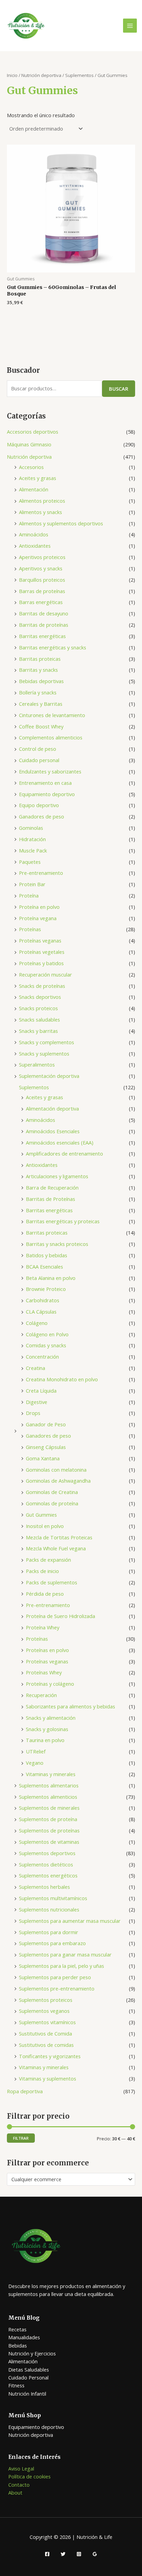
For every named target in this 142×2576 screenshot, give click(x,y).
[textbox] (68, 2179)
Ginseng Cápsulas (46, 1447)
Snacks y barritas (38, 1031)
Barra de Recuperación (52, 1187)
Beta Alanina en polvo (51, 1278)
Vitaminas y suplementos (48, 2078)
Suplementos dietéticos (46, 1864)
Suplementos (34, 1087)
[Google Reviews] (95, 2554)
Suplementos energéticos (48, 1875)
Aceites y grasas (38, 478)
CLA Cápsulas (41, 1312)
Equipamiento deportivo (47, 794)
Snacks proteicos (38, 1008)
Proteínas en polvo (47, 1650)
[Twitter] (63, 2554)
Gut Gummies (41, 1515)
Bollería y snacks (38, 692)
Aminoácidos (34, 534)
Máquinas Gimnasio (29, 444)
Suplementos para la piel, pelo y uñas (62, 1966)
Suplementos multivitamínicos (53, 1898)
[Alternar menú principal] (130, 25)
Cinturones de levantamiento (52, 715)
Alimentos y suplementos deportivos (61, 523)
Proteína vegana (38, 918)
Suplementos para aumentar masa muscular (70, 1921)
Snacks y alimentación (51, 1718)
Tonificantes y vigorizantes (50, 2056)
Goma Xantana (43, 1458)
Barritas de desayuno (44, 613)
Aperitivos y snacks (41, 568)
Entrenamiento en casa (45, 783)
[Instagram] (79, 2554)
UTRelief (36, 1751)
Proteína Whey (43, 1627)
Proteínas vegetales (42, 952)
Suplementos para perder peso (55, 1977)
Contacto (19, 2485)
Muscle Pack (33, 850)
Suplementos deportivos (47, 1853)
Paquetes (30, 862)
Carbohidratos (43, 1300)
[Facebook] (47, 2554)
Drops (33, 1413)
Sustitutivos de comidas (46, 2045)
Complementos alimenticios (51, 737)
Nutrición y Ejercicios (32, 2353)
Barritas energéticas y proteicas (63, 1221)
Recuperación (41, 1695)
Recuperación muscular (45, 974)
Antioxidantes (35, 546)
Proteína (29, 895)
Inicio (12, 75)
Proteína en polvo (39, 907)
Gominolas (31, 828)
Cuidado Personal (28, 2377)
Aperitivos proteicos (42, 557)
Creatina (35, 1368)
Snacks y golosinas (47, 1729)
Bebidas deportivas (41, 681)
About (15, 2493)
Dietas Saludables (29, 2369)
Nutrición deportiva (29, 457)
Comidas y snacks (46, 1345)
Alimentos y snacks (40, 512)
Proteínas (30, 929)
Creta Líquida (41, 1391)
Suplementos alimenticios (48, 1797)
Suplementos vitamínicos (47, 2022)
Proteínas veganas (40, 940)
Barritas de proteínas (44, 625)
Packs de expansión (48, 1560)
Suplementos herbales (44, 1887)
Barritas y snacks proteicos (57, 1244)
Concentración (42, 1357)
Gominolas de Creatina (52, 1492)
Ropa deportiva (25, 2091)
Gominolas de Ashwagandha (58, 1481)
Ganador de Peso (46, 1424)
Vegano (35, 1763)
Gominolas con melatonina (56, 1470)
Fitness (16, 2385)
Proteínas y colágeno (50, 1684)
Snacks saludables (39, 1019)
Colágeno (37, 1323)
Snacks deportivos (40, 997)
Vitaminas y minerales (51, 1774)
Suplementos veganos (44, 2011)
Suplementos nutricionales (49, 1909)
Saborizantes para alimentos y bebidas (70, 1706)
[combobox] (71, 2179)
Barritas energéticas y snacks (53, 647)
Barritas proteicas (40, 659)
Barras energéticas (41, 602)
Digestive (37, 1402)
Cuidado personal (39, 760)
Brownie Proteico (46, 1289)
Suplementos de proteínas (49, 1830)
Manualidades (24, 2337)
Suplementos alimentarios (49, 1785)
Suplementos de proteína (48, 1819)
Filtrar (21, 2138)
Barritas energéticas (42, 636)
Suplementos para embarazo (52, 1943)
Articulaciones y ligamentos (57, 1176)
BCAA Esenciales (44, 1267)
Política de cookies (29, 2476)
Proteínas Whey (44, 1672)
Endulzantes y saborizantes (50, 771)
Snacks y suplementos (44, 1053)
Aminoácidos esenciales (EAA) (60, 1142)
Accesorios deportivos (33, 432)
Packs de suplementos (52, 1582)
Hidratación (32, 839)
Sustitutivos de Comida (45, 2033)
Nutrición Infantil (27, 2394)
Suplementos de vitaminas (49, 1842)
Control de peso (38, 749)
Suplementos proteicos (46, 2000)
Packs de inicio (42, 1571)
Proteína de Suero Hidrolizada (60, 1616)
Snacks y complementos (47, 1042)
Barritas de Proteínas (50, 1199)
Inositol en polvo (45, 1526)
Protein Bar (32, 884)
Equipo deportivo (39, 805)
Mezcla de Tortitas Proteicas (59, 1537)
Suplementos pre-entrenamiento (57, 1988)
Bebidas (18, 2345)
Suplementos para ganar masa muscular (65, 1954)
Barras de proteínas (42, 591)
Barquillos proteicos (42, 580)
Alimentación (34, 489)
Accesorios (31, 467)
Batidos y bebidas (47, 1255)
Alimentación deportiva (52, 1108)
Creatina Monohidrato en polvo (62, 1379)
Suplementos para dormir (49, 1932)
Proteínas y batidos (41, 963)
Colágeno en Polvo (47, 1334)
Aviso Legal (21, 2468)
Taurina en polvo (45, 1740)
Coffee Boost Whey (41, 726)
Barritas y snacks (38, 670)
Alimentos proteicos (42, 501)
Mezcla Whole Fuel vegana (56, 1548)
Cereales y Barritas (41, 704)
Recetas (17, 2329)
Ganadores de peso (42, 816)
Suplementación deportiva (49, 1076)
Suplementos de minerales (49, 1808)
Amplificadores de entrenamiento (64, 1153)
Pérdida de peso (45, 1594)
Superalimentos (37, 1064)
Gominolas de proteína (52, 1503)
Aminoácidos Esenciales (53, 1131)
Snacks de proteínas (42, 986)
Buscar (119, 389)
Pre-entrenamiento (41, 873)
